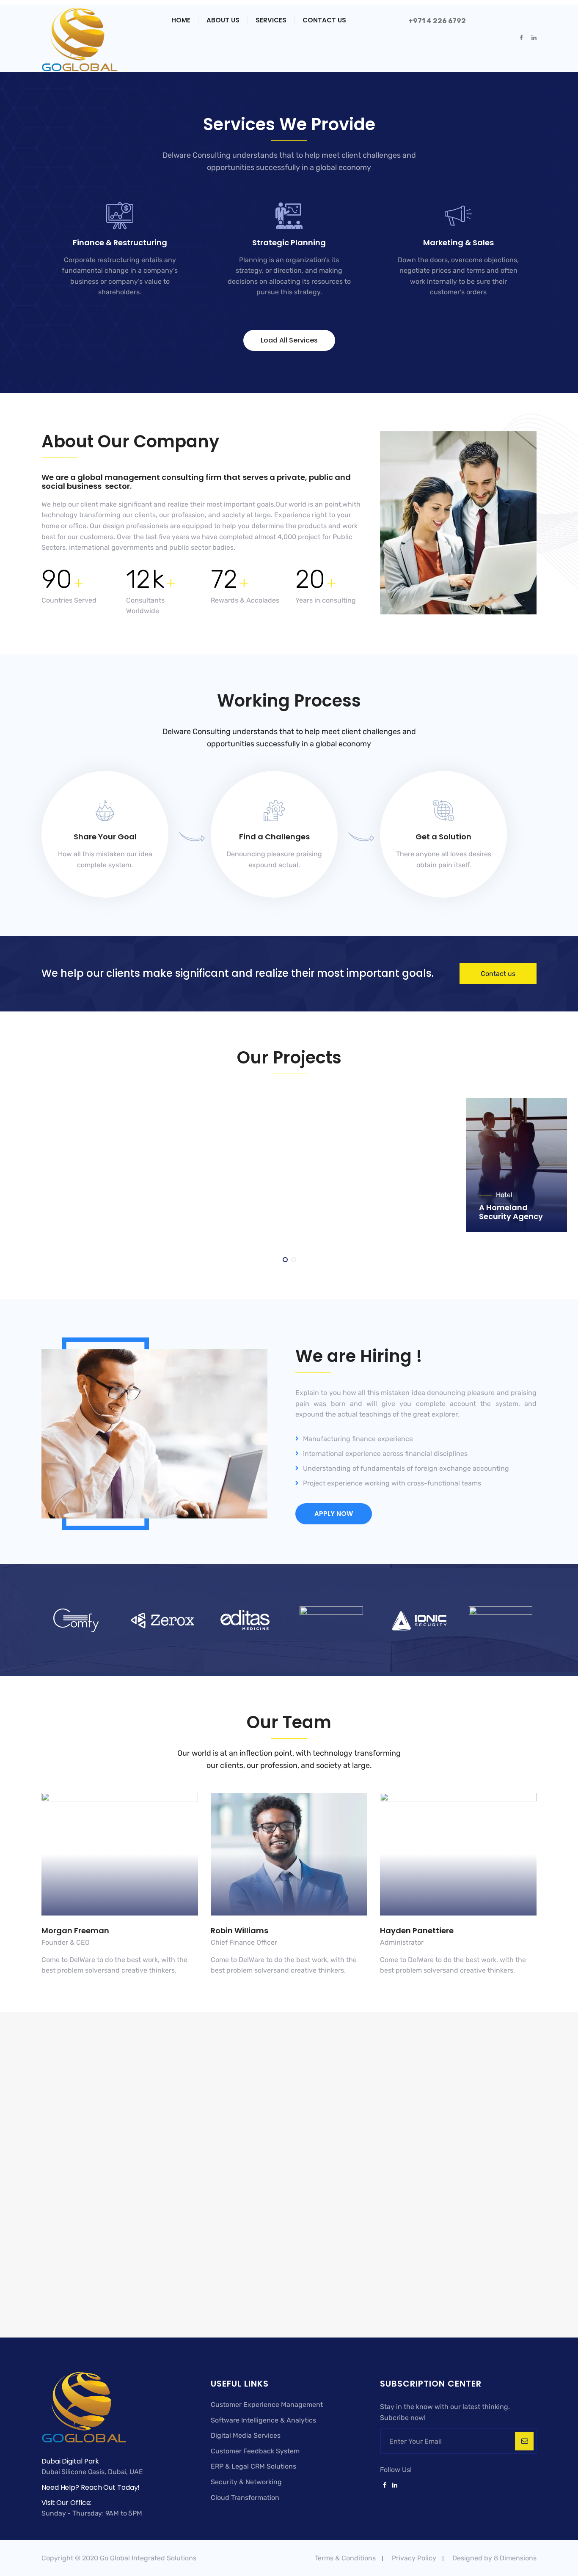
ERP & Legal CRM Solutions (253, 2466)
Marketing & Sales (458, 243)
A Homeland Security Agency (511, 1143)
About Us (223, 20)
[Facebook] (385, 2486)
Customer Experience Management (267, 2405)
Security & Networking (246, 2482)
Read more (115, 307)
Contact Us (324, 20)
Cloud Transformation (245, 2498)
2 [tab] (294, 1260)
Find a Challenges (274, 837)
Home (181, 20)
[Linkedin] (393, 2486)
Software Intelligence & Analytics (263, 2420)
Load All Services (289, 340)
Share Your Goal (105, 837)
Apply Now (334, 1514)
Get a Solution (443, 837)
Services (271, 20)
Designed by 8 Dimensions (494, 2558)
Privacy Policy (414, 2558)
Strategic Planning (289, 243)
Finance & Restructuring (120, 243)
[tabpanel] (517, 1165)
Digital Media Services (246, 2435)
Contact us (498, 974)
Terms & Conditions (345, 2558)
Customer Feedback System (255, 2451)
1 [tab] (286, 1260)
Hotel (504, 1126)
